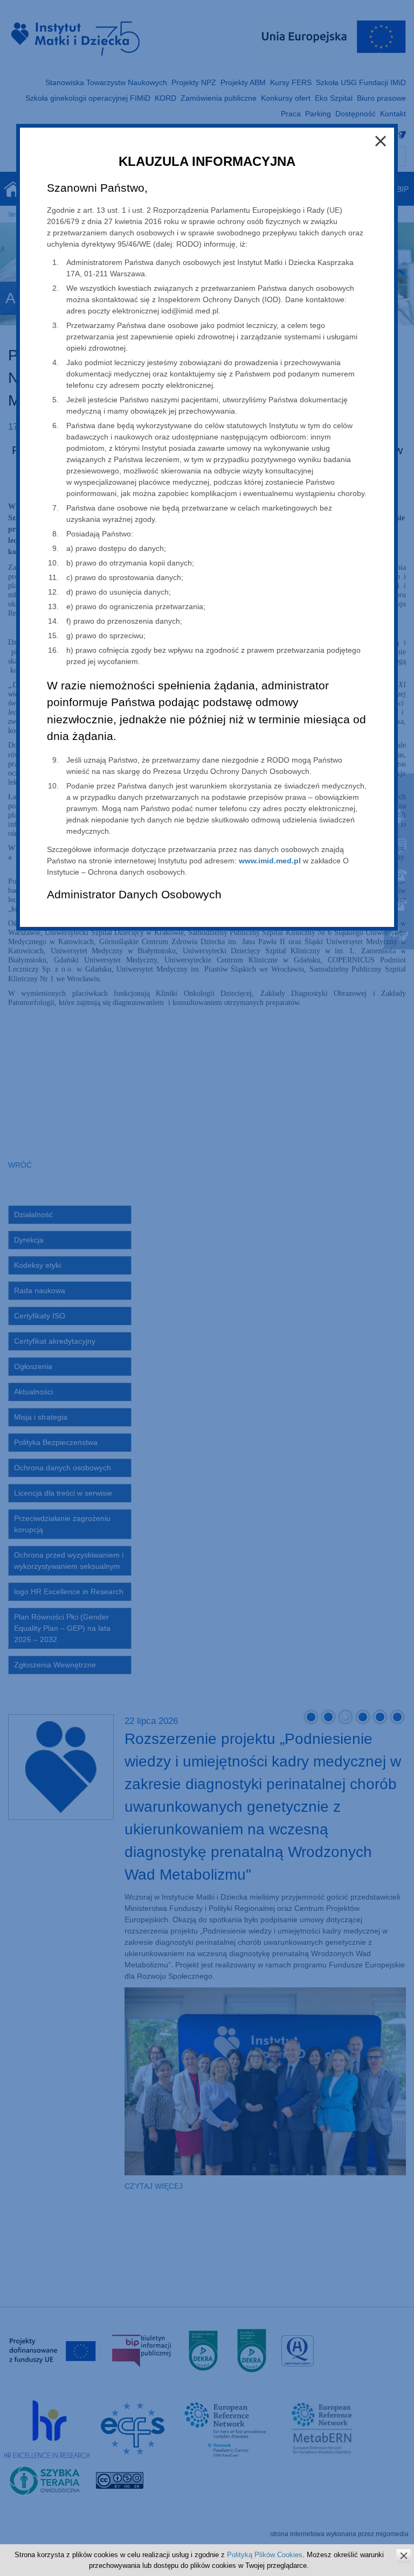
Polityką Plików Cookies (265, 2555)
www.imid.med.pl (270, 861)
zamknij (403, 2556)
